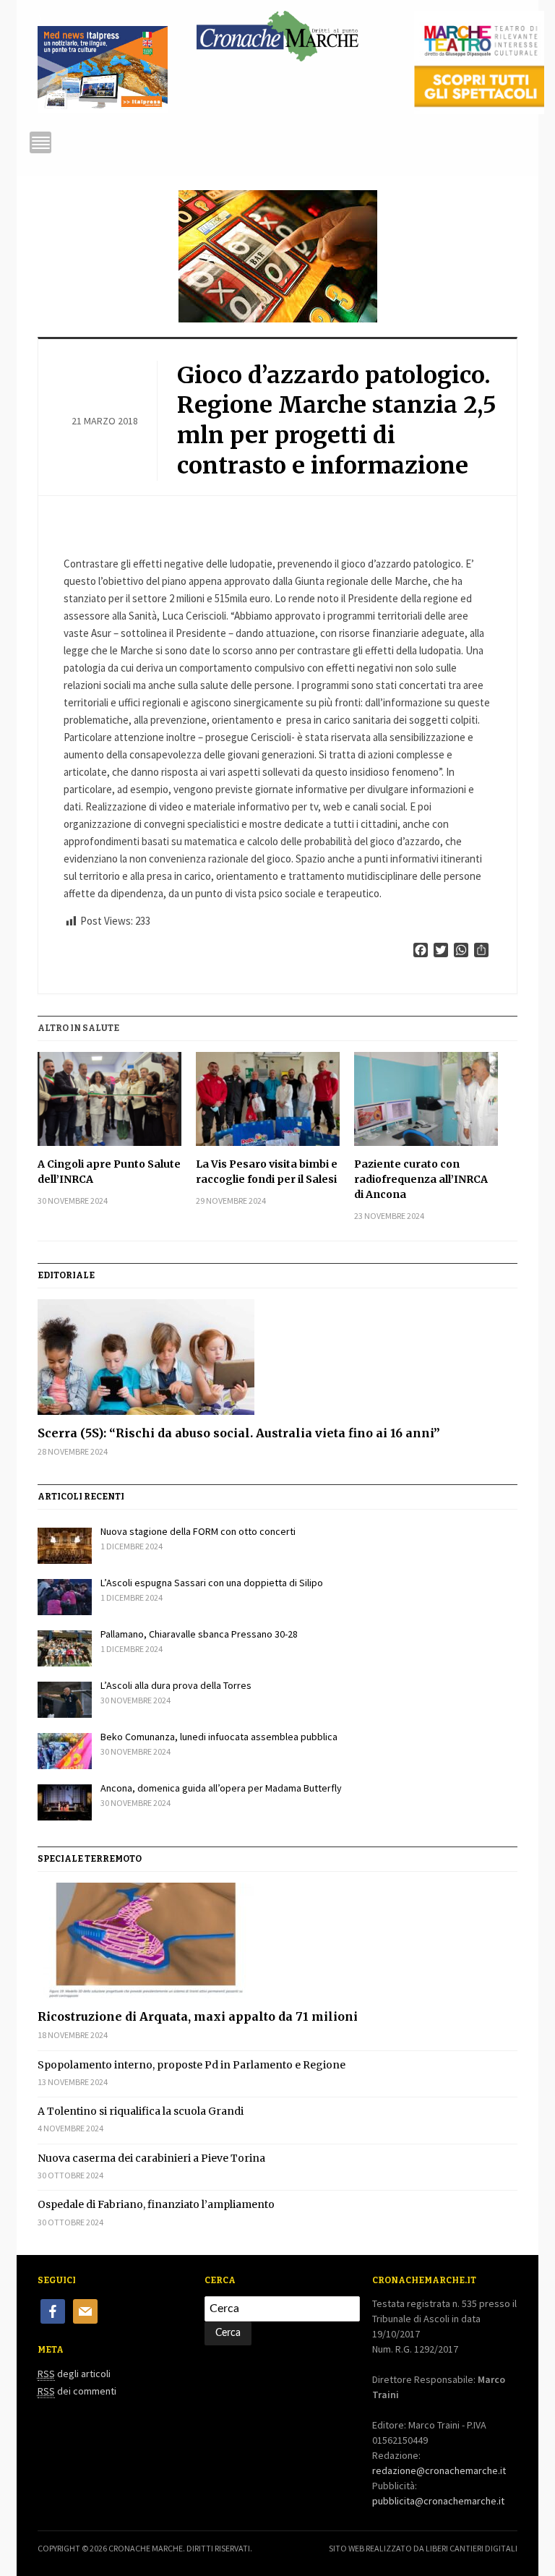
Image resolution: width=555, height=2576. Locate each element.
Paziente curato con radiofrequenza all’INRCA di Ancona (421, 1179)
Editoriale (66, 1275)
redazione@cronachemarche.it (439, 2470)
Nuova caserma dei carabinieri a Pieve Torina (151, 2158)
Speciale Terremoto (90, 1859)
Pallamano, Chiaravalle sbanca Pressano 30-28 (199, 1634)
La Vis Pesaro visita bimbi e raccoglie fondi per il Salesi (267, 1172)
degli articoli (74, 2374)
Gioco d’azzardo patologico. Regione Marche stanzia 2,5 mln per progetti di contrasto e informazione (337, 420)
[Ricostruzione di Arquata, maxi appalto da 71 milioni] (277, 1940)
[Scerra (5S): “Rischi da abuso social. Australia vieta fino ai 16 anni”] (277, 1357)
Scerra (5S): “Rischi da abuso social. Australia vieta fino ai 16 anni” (239, 1433)
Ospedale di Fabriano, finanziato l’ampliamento (156, 2204)
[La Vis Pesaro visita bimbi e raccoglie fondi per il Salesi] (268, 1099)
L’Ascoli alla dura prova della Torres (176, 1685)
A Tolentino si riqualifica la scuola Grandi (141, 2111)
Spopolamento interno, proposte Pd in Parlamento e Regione (192, 2065)
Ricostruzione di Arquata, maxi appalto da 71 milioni (198, 2016)
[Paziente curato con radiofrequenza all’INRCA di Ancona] (426, 1099)
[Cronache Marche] (277, 33)
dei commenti (77, 2391)
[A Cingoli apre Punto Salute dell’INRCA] (109, 1099)
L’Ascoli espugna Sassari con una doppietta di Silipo (212, 1583)
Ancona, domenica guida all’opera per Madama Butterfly (221, 1788)
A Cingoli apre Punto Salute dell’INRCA (109, 1172)
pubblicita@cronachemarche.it (438, 2501)
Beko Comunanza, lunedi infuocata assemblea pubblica (219, 1737)
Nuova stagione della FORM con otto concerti (198, 1531)
